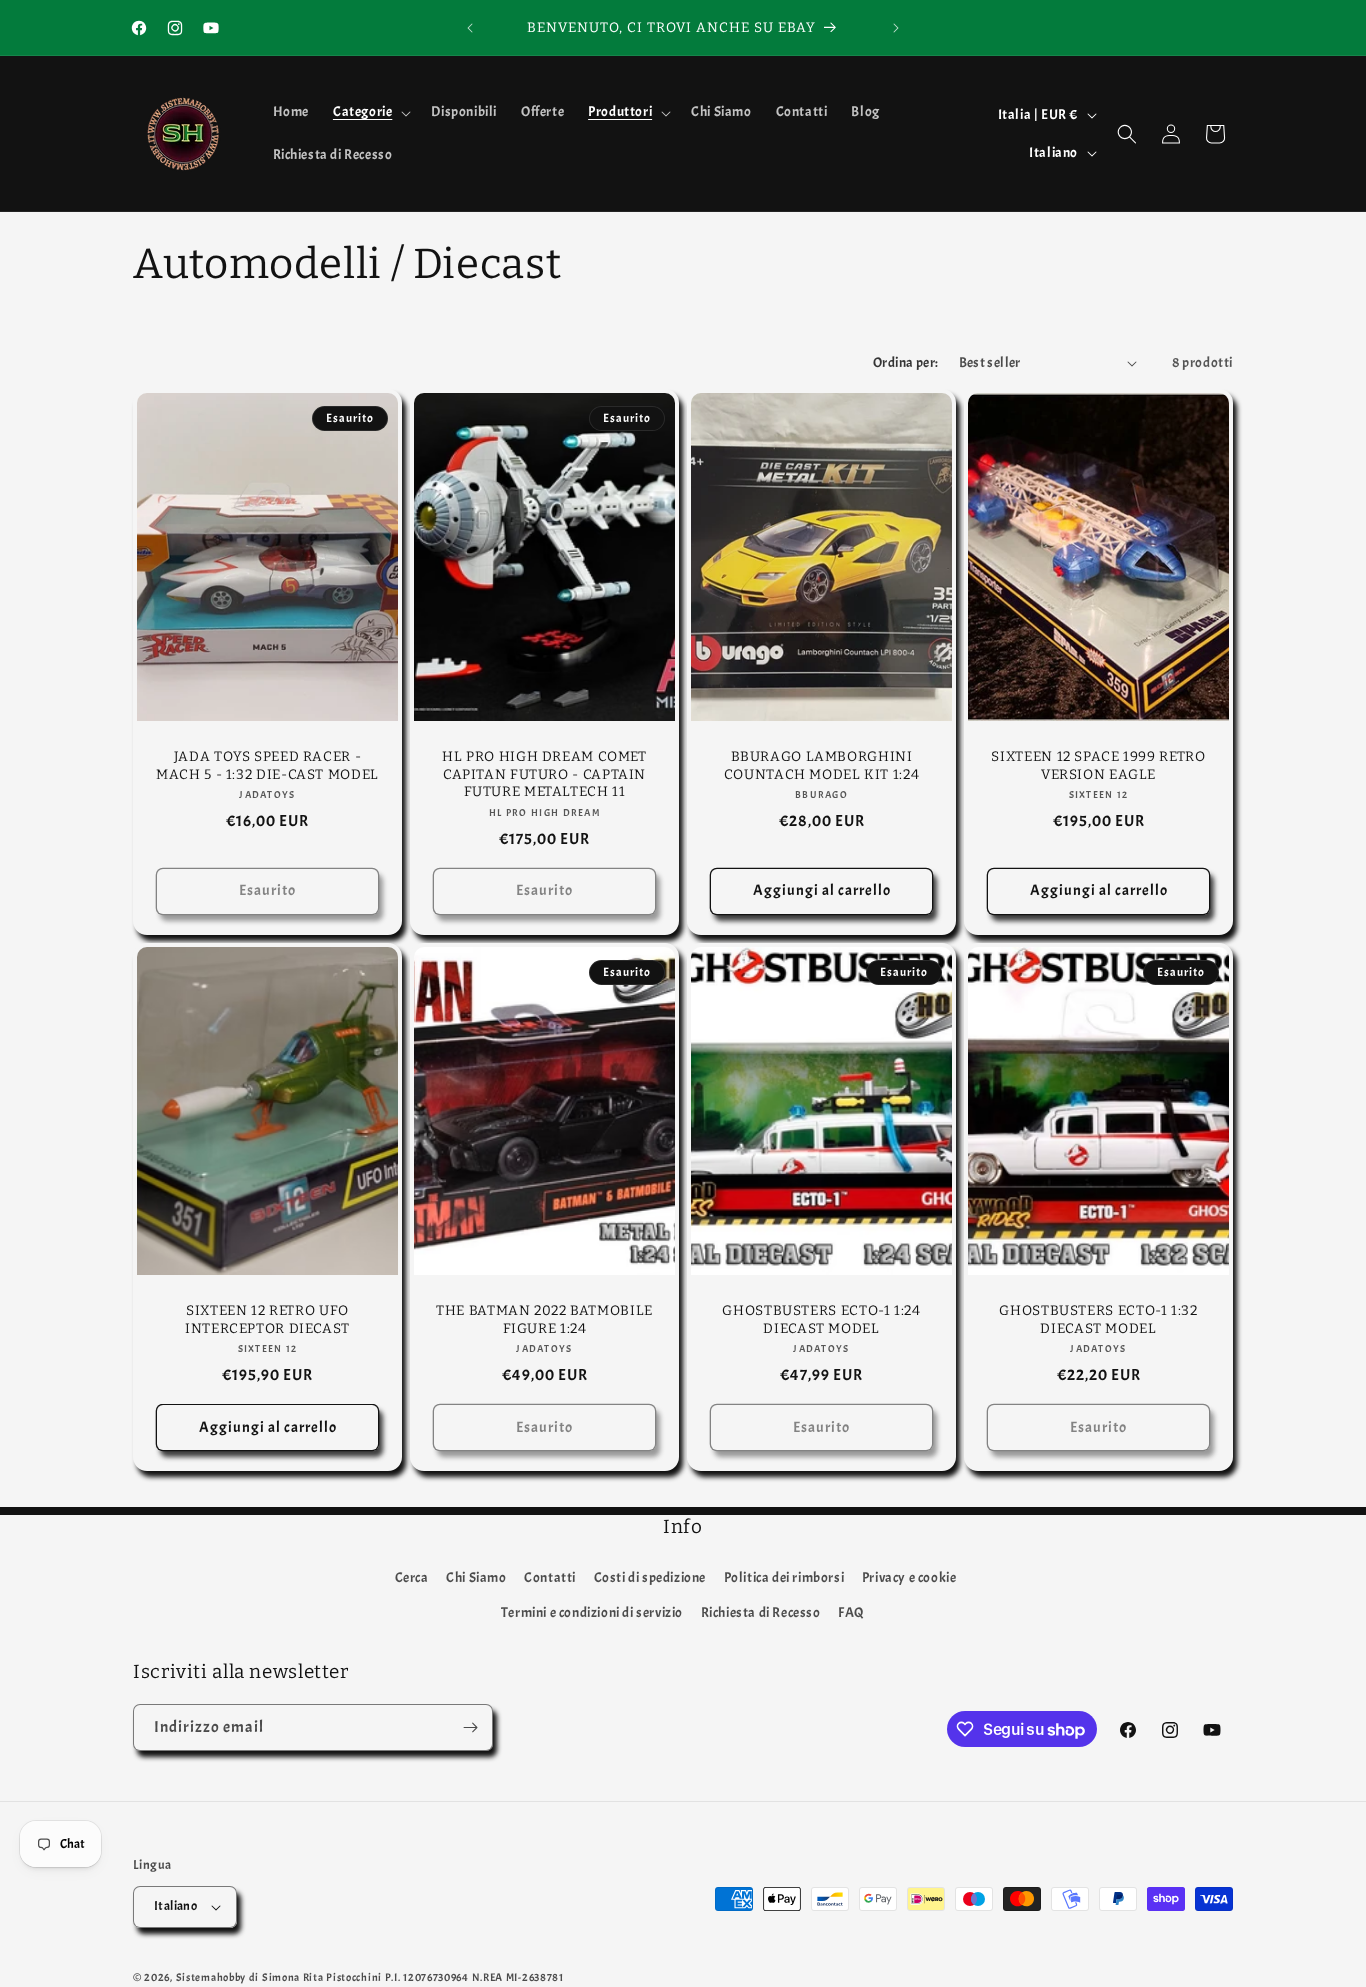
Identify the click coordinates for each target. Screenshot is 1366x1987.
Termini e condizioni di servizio (592, 1612)
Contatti (550, 1576)
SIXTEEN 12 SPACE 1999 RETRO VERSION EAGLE (1098, 765)
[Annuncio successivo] (896, 28)
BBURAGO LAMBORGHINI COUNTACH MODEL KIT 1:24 (822, 765)
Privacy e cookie (909, 1576)
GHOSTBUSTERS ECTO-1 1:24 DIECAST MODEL (821, 1319)
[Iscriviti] (470, 1727)
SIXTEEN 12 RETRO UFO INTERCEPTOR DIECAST (267, 1319)
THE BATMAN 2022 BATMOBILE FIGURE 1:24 (544, 1319)
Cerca (412, 1576)
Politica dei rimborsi (784, 1576)
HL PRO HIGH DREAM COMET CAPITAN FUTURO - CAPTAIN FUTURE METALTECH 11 (544, 774)
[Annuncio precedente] (470, 28)
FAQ (851, 1612)
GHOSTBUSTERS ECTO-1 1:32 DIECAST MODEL (1098, 1319)
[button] (370, 112)
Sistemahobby (211, 1977)
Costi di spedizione (650, 1576)
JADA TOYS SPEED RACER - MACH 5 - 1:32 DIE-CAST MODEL (267, 765)
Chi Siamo (476, 1576)
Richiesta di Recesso (761, 1612)
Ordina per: (905, 362)
